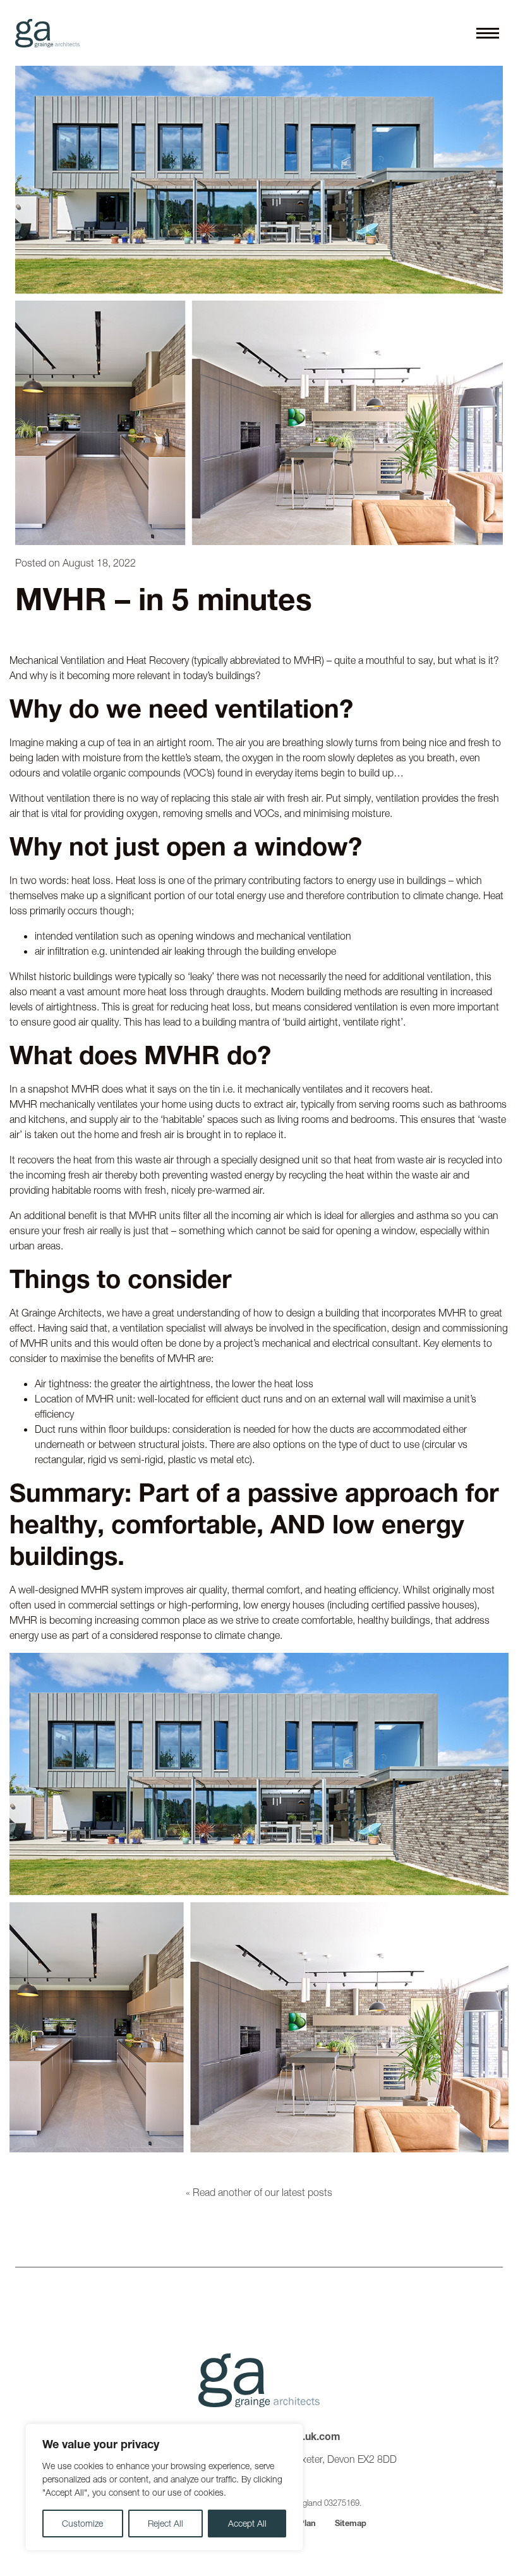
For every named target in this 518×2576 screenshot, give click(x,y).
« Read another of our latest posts (259, 2192)
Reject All (166, 2524)
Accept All (247, 2524)
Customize (82, 2524)
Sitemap (351, 2523)
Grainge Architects (47, 33)
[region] (164, 2487)
